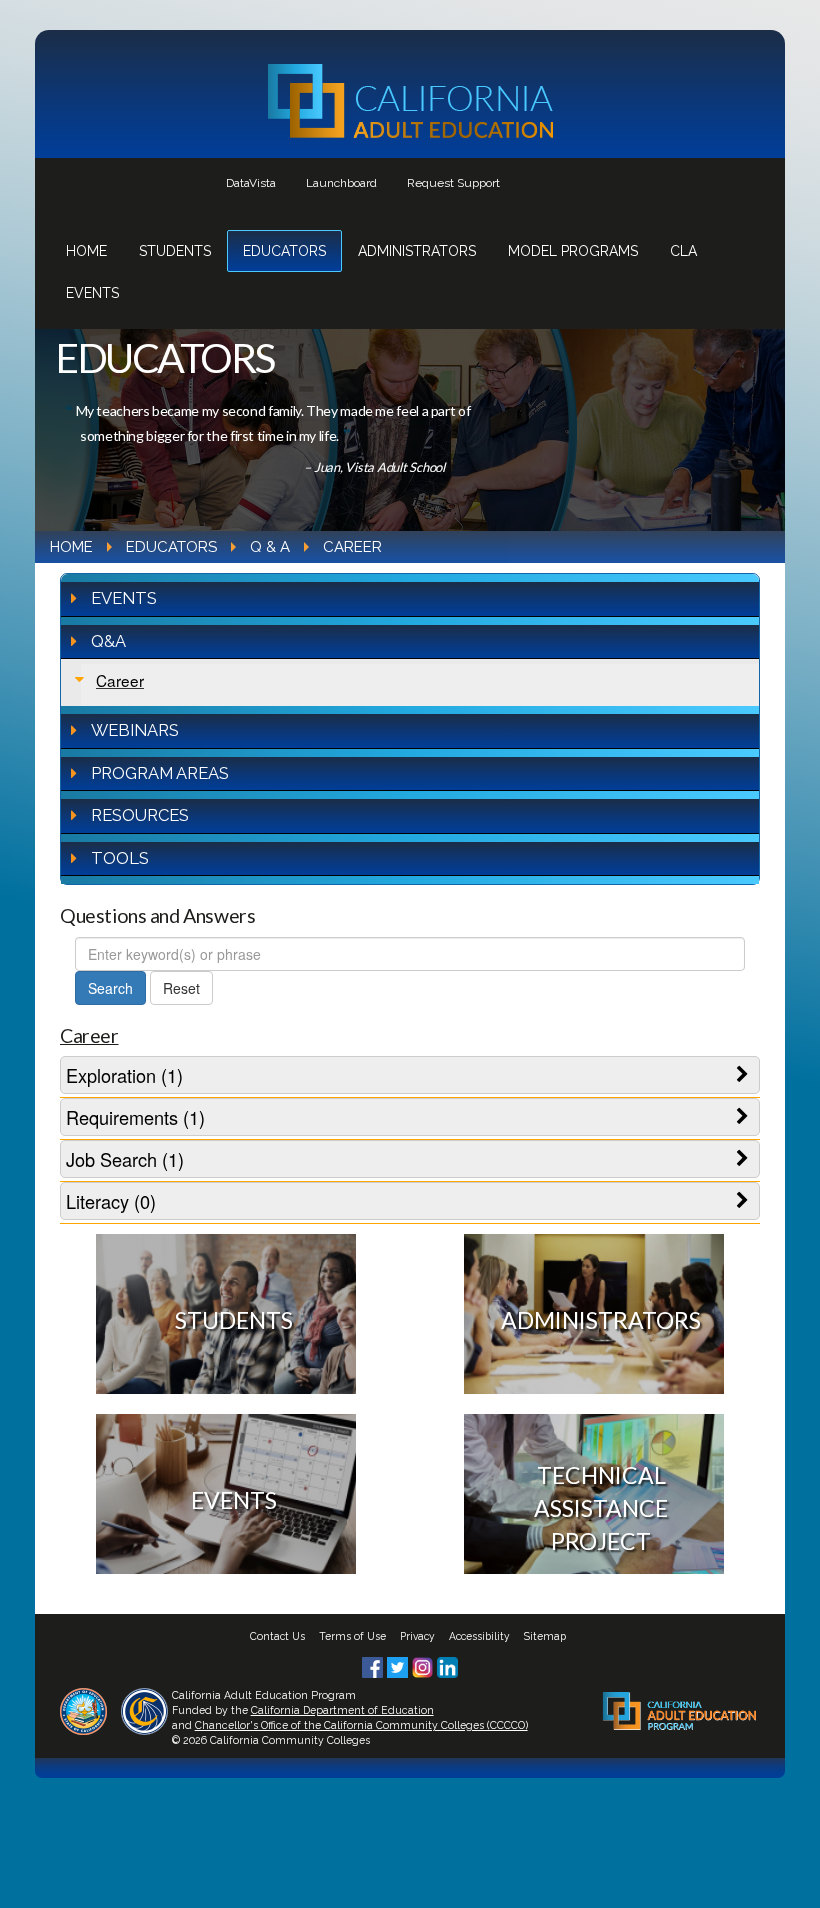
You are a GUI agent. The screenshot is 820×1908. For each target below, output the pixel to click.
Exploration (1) (124, 1075)
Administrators (417, 251)
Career (120, 680)
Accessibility (479, 1636)
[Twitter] (399, 1665)
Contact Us (277, 1636)
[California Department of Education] (83, 1709)
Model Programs (573, 251)
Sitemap (545, 1636)
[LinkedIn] (447, 1665)
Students (175, 251)
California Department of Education (342, 1710)
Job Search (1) (125, 1159)
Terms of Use (352, 1636)
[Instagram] (424, 1665)
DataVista (251, 183)
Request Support (453, 183)
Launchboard (341, 183)
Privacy (417, 1636)
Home (86, 251)
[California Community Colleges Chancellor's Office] (144, 1709)
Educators (284, 251)
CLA (683, 251)
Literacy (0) (111, 1201)
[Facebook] (374, 1665)
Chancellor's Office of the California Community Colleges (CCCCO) (361, 1725)
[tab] (410, 1075)
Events (92, 293)
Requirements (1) (135, 1117)
